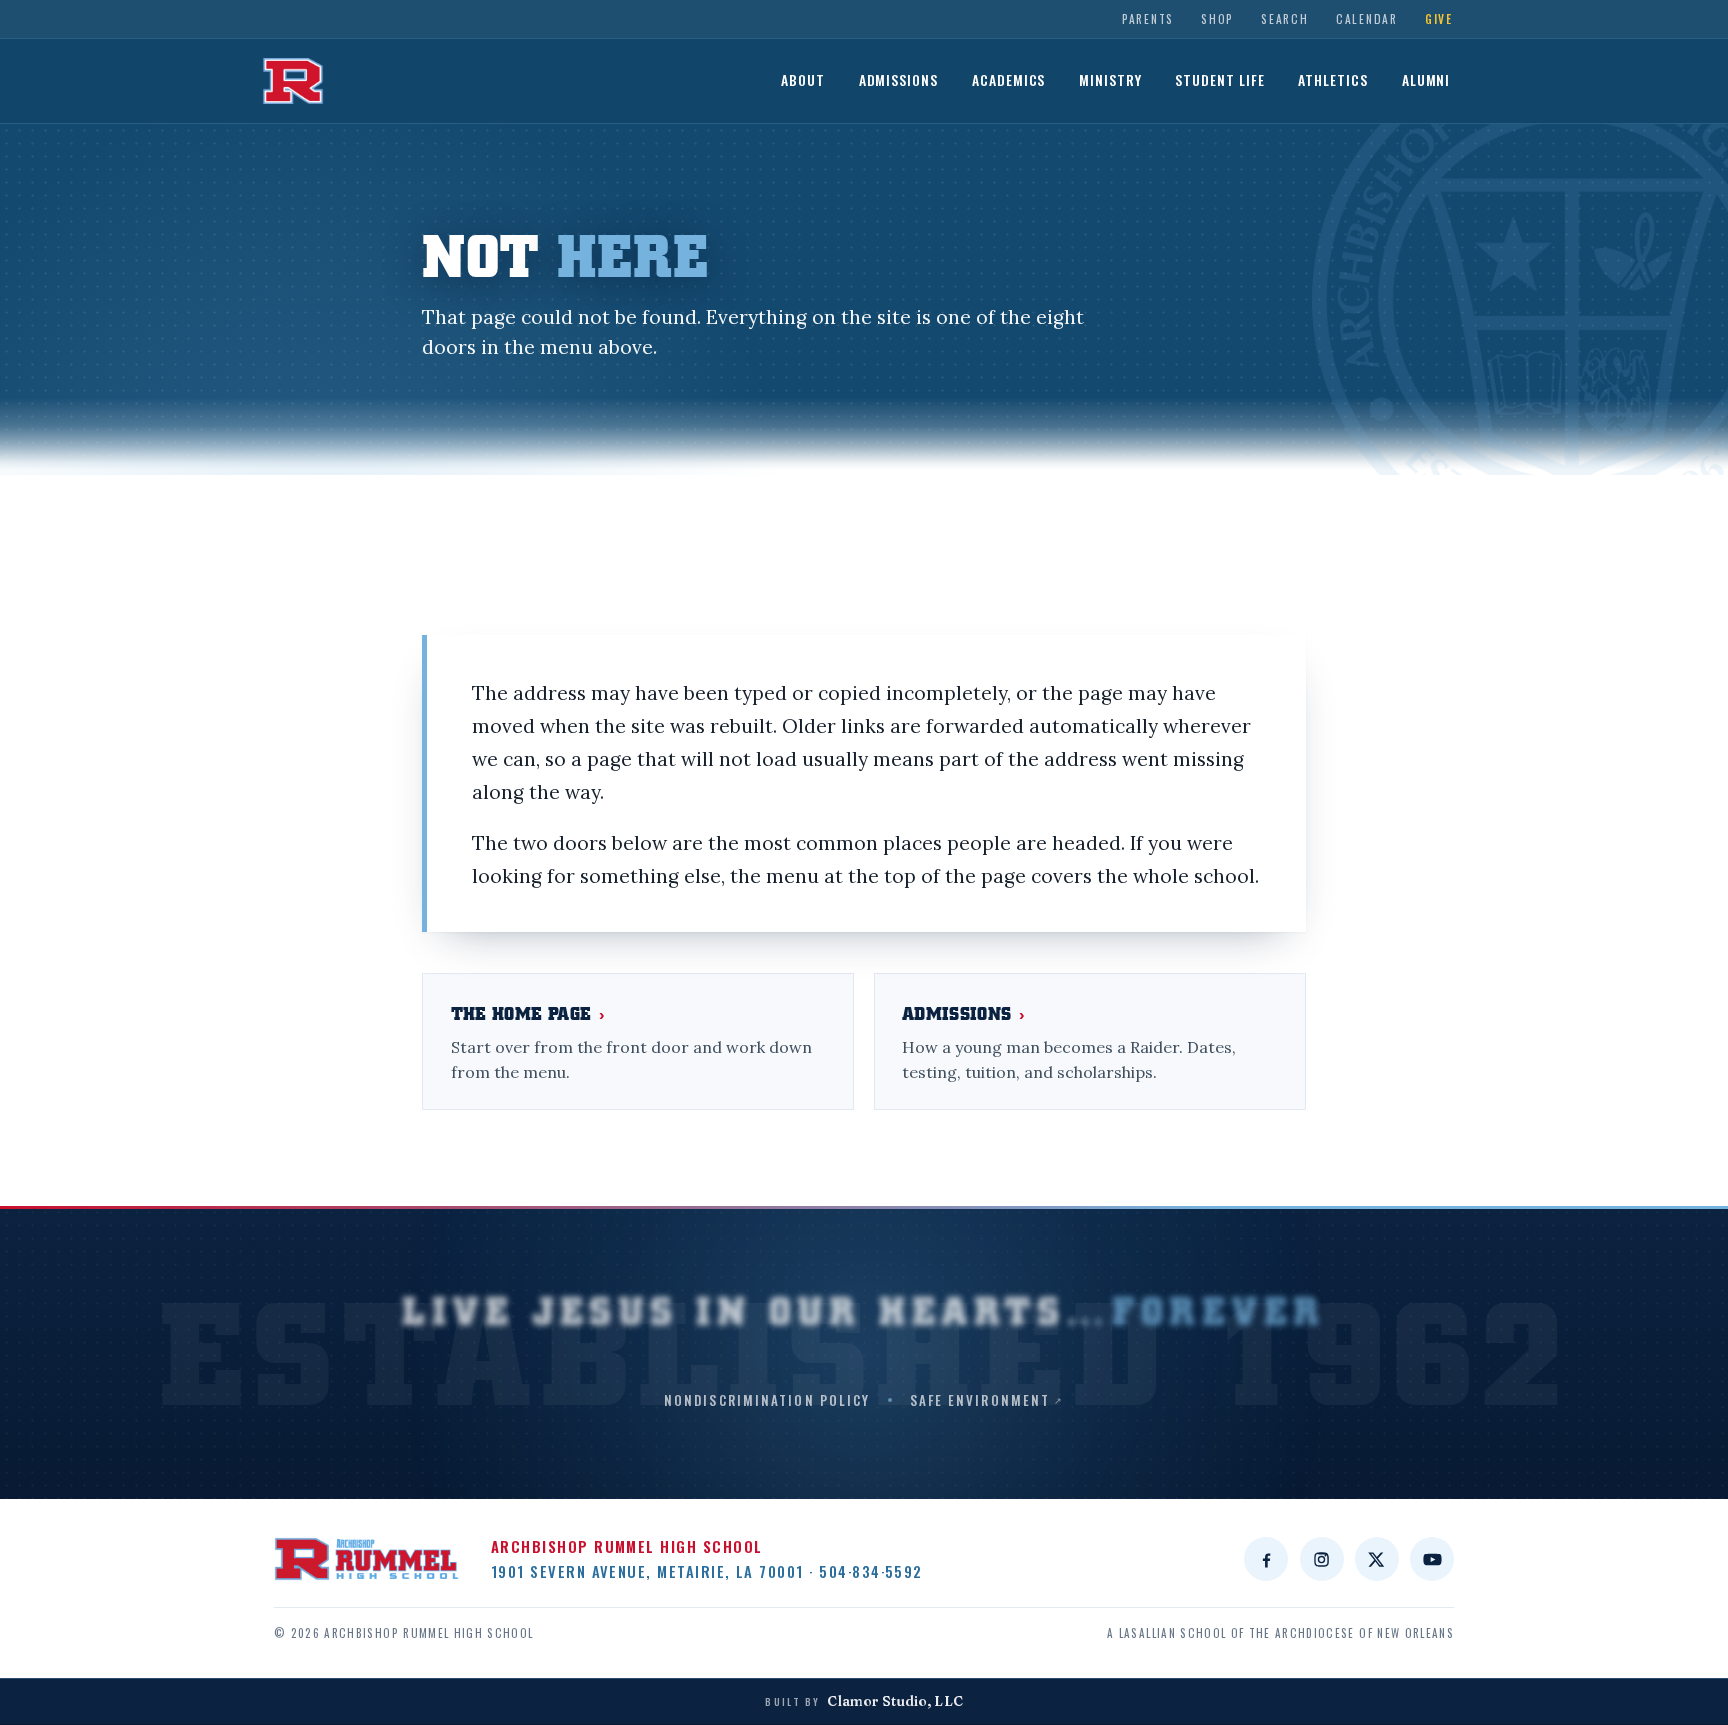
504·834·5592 (871, 1571)
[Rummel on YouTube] (1432, 1559)
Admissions (899, 80)
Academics (1009, 80)
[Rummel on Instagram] (1322, 1559)
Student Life (1220, 80)
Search (1284, 18)
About (803, 80)
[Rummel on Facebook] (1266, 1559)
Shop (1217, 18)
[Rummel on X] (1377, 1559)
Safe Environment (980, 1400)
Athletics (1333, 80)
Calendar (1367, 18)
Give (1439, 18)
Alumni (1426, 80)
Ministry (1110, 80)
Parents (1148, 18)
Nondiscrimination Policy (767, 1400)
